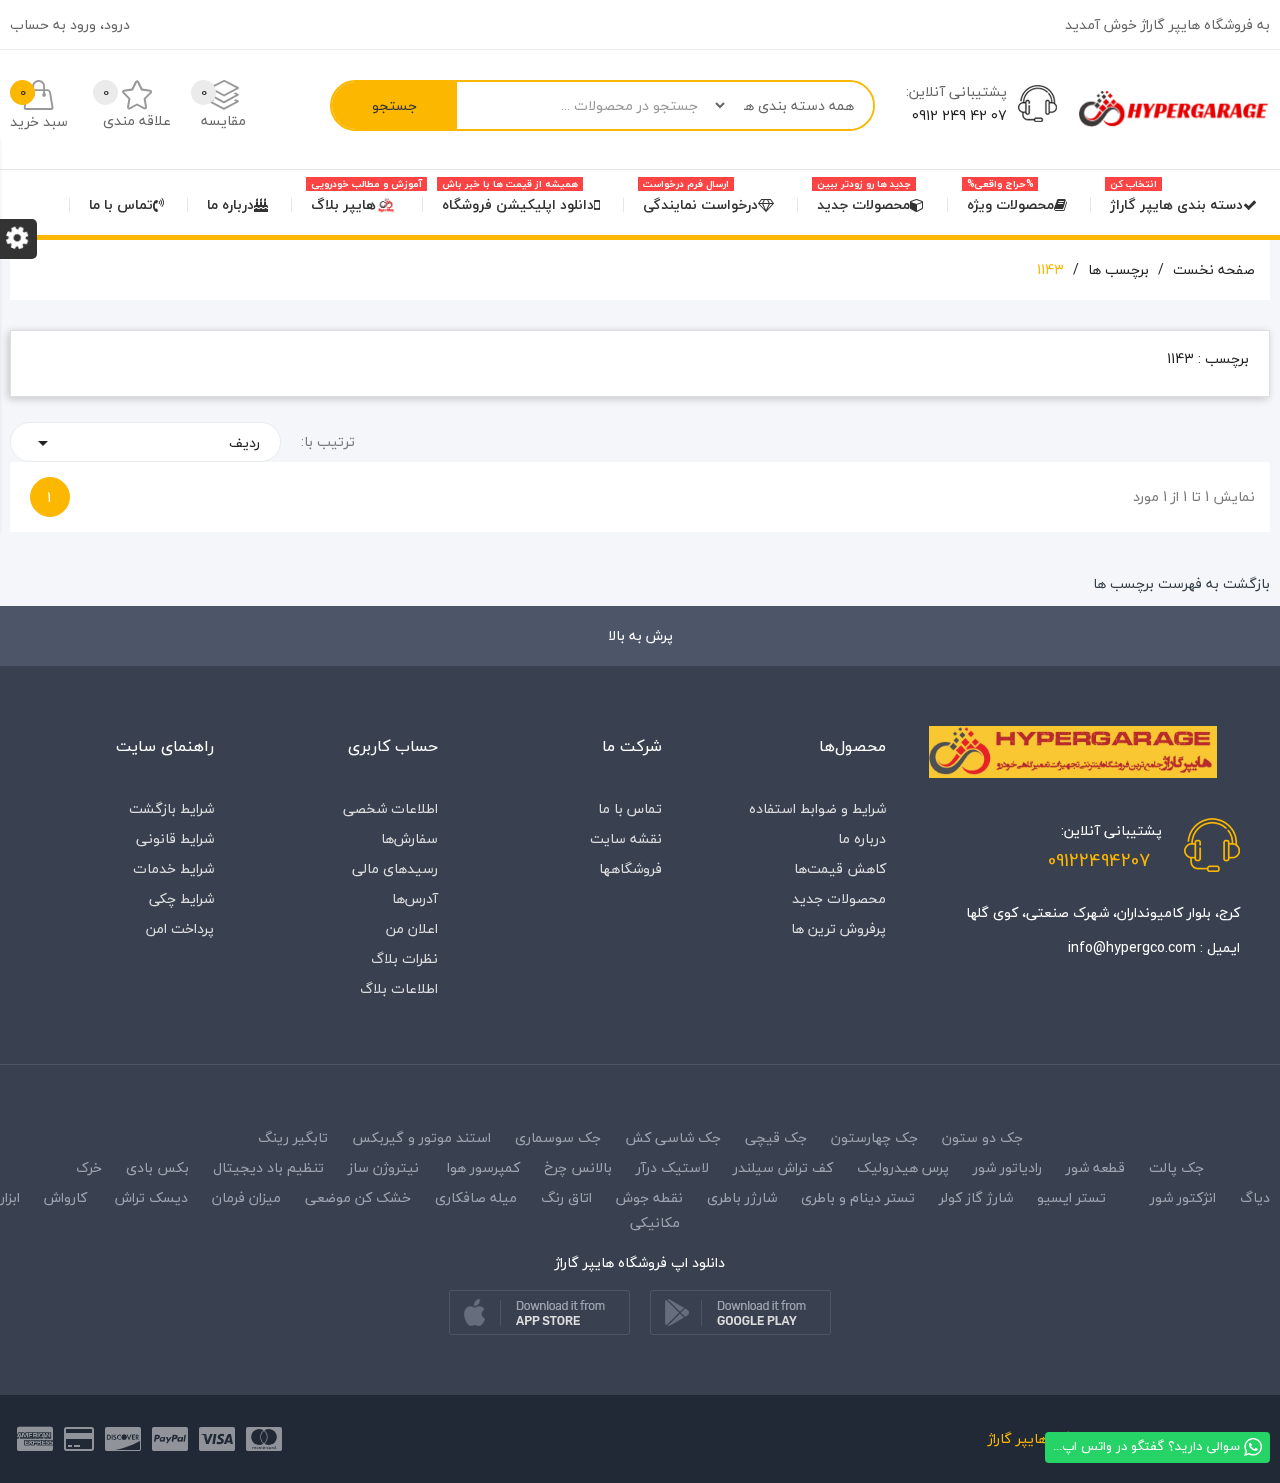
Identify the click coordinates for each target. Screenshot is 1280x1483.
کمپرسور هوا (483, 1167)
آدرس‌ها (415, 898)
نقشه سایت (626, 838)
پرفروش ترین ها (838, 928)
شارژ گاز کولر (976, 1197)
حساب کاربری (393, 746)
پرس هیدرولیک (903, 1167)
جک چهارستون (874, 1137)
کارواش (65, 1197)
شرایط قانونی (175, 838)
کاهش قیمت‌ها (840, 868)
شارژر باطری (742, 1197)
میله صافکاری (476, 1197)
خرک (89, 1167)
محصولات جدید (839, 898)
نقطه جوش (649, 1197)
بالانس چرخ (578, 1167)
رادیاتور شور (1007, 1167)
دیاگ (1253, 1197)
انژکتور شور (1183, 1197)
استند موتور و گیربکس (421, 1137)
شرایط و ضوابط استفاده (817, 808)
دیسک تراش (151, 1197)
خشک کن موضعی (358, 1197)
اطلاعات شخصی (390, 808)
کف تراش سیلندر (783, 1167)
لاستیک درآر (672, 1167)
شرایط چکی (181, 898)
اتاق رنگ (566, 1197)
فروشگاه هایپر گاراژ (1044, 1438)
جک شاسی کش (673, 1137)
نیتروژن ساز (383, 1167)
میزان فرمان (246, 1197)
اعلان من (412, 928)
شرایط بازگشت (171, 808)
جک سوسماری (558, 1137)
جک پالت (1176, 1167)
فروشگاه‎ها (630, 868)
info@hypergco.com (1132, 947)
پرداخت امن (180, 928)
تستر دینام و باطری (858, 1197)
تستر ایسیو (1071, 1197)
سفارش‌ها (409, 838)
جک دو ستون (982, 1137)
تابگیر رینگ (293, 1137)
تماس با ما (630, 808)
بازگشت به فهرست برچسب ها (1181, 583)
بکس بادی (157, 1167)
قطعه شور (1095, 1167)
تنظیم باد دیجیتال (268, 1167)
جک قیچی (776, 1137)
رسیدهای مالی (395, 868)
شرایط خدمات (173, 868)
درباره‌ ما (862, 838)
